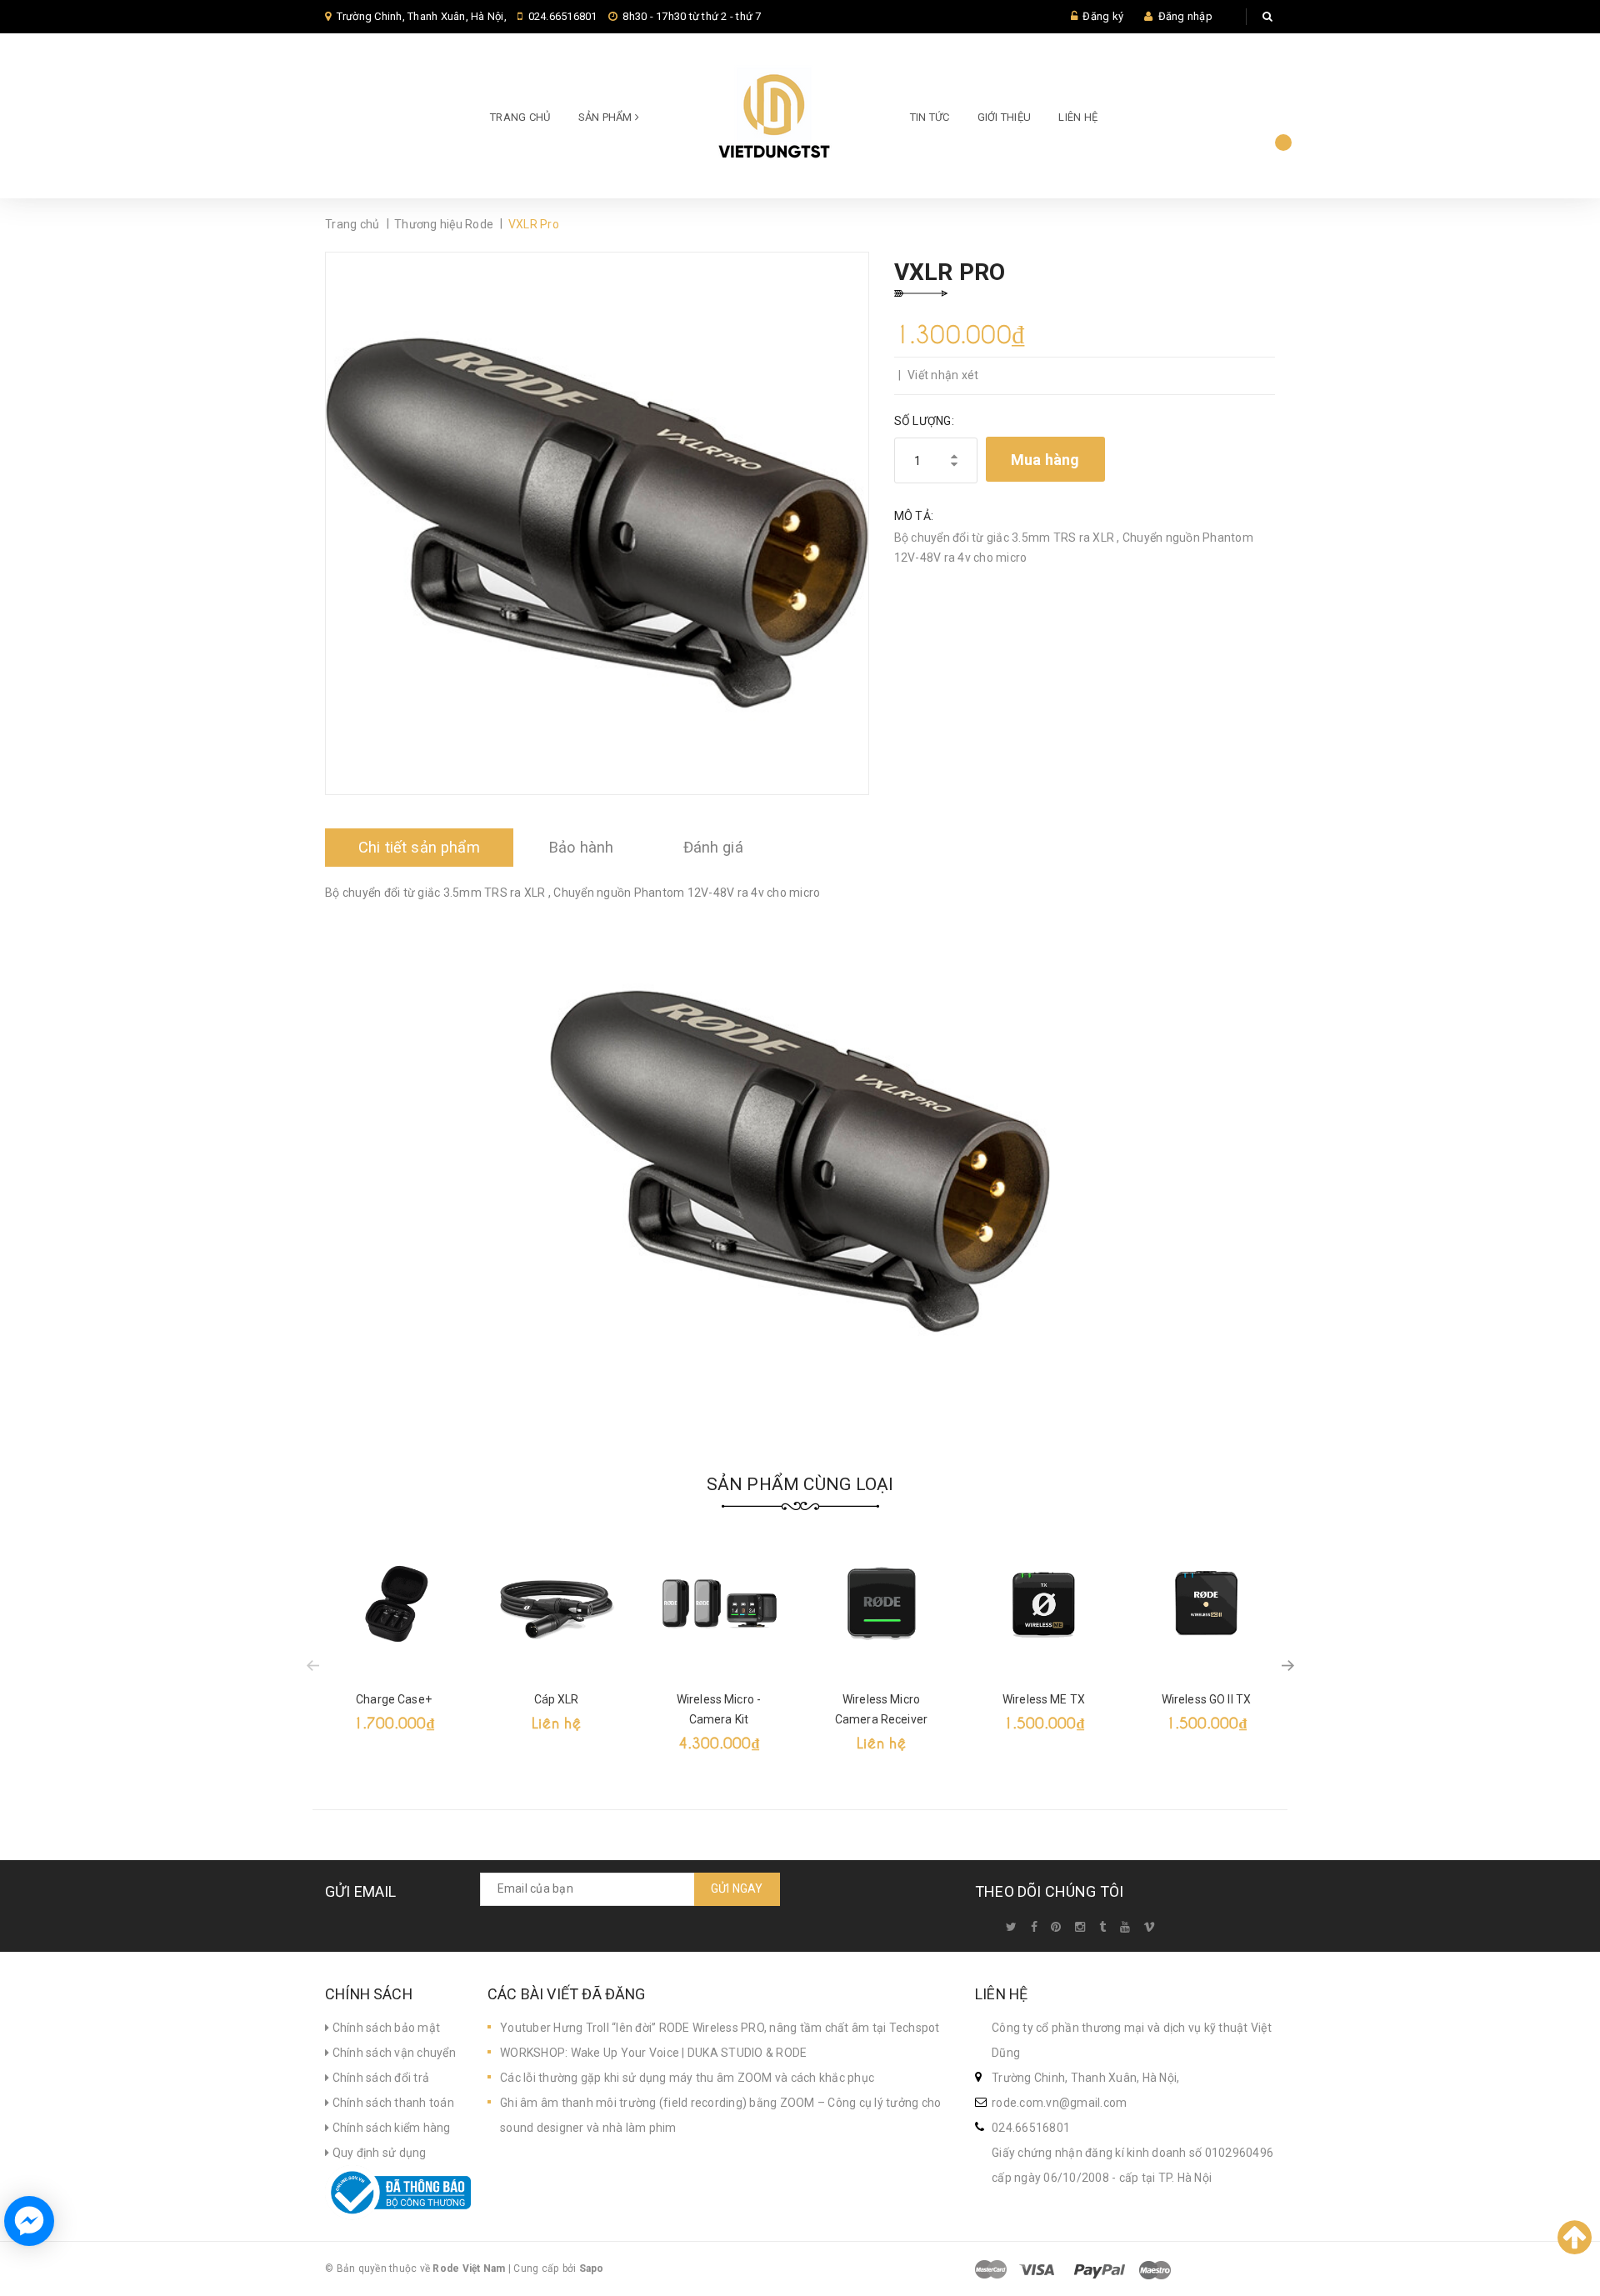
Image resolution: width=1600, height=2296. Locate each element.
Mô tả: (914, 516)
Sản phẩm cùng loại (800, 1484)
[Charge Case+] (394, 1604)
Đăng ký (1103, 16)
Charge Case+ (394, 1699)
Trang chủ (520, 117)
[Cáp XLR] (556, 1604)
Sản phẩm (607, 117)
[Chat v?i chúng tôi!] (29, 2221)
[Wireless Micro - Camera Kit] (719, 1604)
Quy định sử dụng (377, 2153)
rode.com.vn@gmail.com (1059, 2103)
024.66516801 (563, 16)
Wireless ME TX (1044, 1699)
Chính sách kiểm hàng (390, 2128)
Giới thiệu (1005, 117)
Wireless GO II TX (1206, 1699)
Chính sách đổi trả (379, 2078)
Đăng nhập (1185, 16)
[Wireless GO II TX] (1206, 1604)
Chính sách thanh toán (392, 2103)
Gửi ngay (737, 1888)
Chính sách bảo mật (385, 2028)
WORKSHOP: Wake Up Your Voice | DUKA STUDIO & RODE (653, 2053)
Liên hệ (1078, 117)
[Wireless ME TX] (1044, 1604)
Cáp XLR (557, 1699)
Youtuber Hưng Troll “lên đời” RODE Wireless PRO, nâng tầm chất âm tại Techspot (720, 2028)
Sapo (592, 2268)
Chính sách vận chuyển (392, 2053)
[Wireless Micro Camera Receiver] (881, 1604)
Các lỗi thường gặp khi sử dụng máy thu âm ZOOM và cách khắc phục (687, 2078)
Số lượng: (924, 421)
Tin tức (930, 117)
